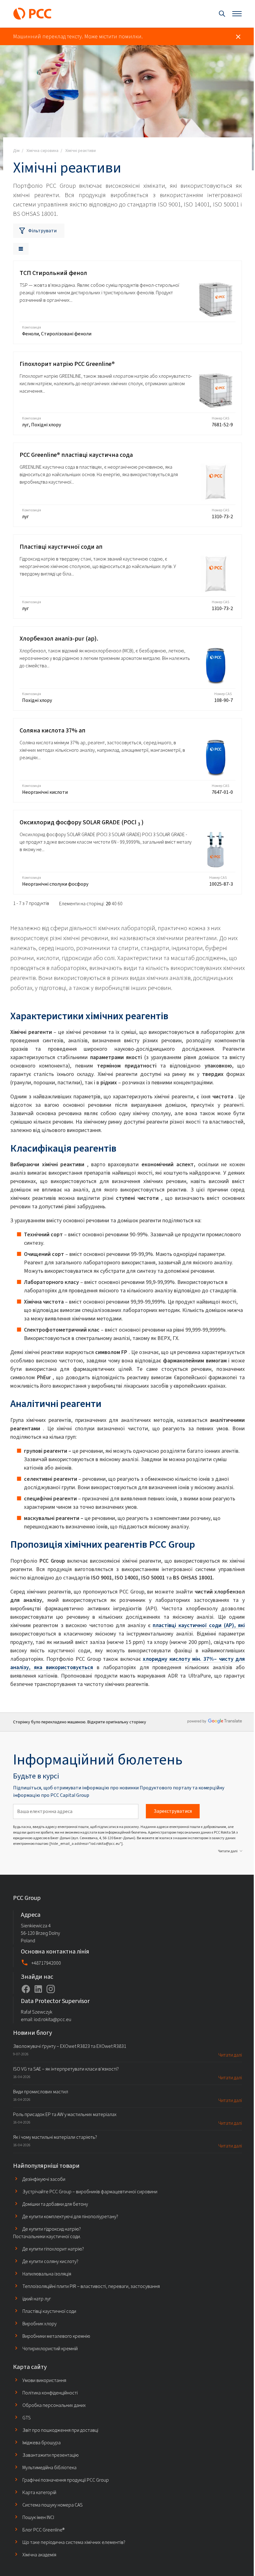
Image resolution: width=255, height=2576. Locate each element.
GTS (27, 2418)
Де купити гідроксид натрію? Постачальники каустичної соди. (47, 2233)
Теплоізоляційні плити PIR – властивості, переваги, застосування (91, 2286)
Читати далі (228, 1851)
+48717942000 (46, 1963)
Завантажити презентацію (51, 2455)
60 (120, 904)
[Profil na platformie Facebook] (26, 1989)
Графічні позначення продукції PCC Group (66, 2480)
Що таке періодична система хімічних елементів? (74, 2542)
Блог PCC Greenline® (43, 2530)
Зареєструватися (173, 1811)
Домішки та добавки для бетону (55, 2204)
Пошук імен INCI (38, 2517)
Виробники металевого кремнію (56, 2336)
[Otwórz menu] (237, 14)
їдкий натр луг (37, 2299)
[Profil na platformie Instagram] (51, 1989)
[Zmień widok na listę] (21, 249)
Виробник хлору (39, 2324)
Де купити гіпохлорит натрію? (53, 2249)
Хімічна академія (39, 2555)
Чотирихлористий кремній (50, 2349)
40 (114, 904)
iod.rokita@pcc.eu (53, 2019)
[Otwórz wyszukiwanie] (222, 14)
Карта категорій (39, 2492)
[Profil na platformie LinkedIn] (38, 1989)
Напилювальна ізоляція (47, 2274)
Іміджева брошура (42, 2443)
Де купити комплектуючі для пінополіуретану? (70, 2216)
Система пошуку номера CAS (53, 2505)
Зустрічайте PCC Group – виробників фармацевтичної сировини (90, 2192)
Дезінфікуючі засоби (44, 2179)
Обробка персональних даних (54, 2405)
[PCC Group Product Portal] (32, 14)
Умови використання (44, 2380)
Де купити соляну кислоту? (50, 2261)
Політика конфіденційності (50, 2393)
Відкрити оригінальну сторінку (117, 1722)
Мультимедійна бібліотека (49, 2467)
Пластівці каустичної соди (49, 2311)
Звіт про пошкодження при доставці (60, 2430)
